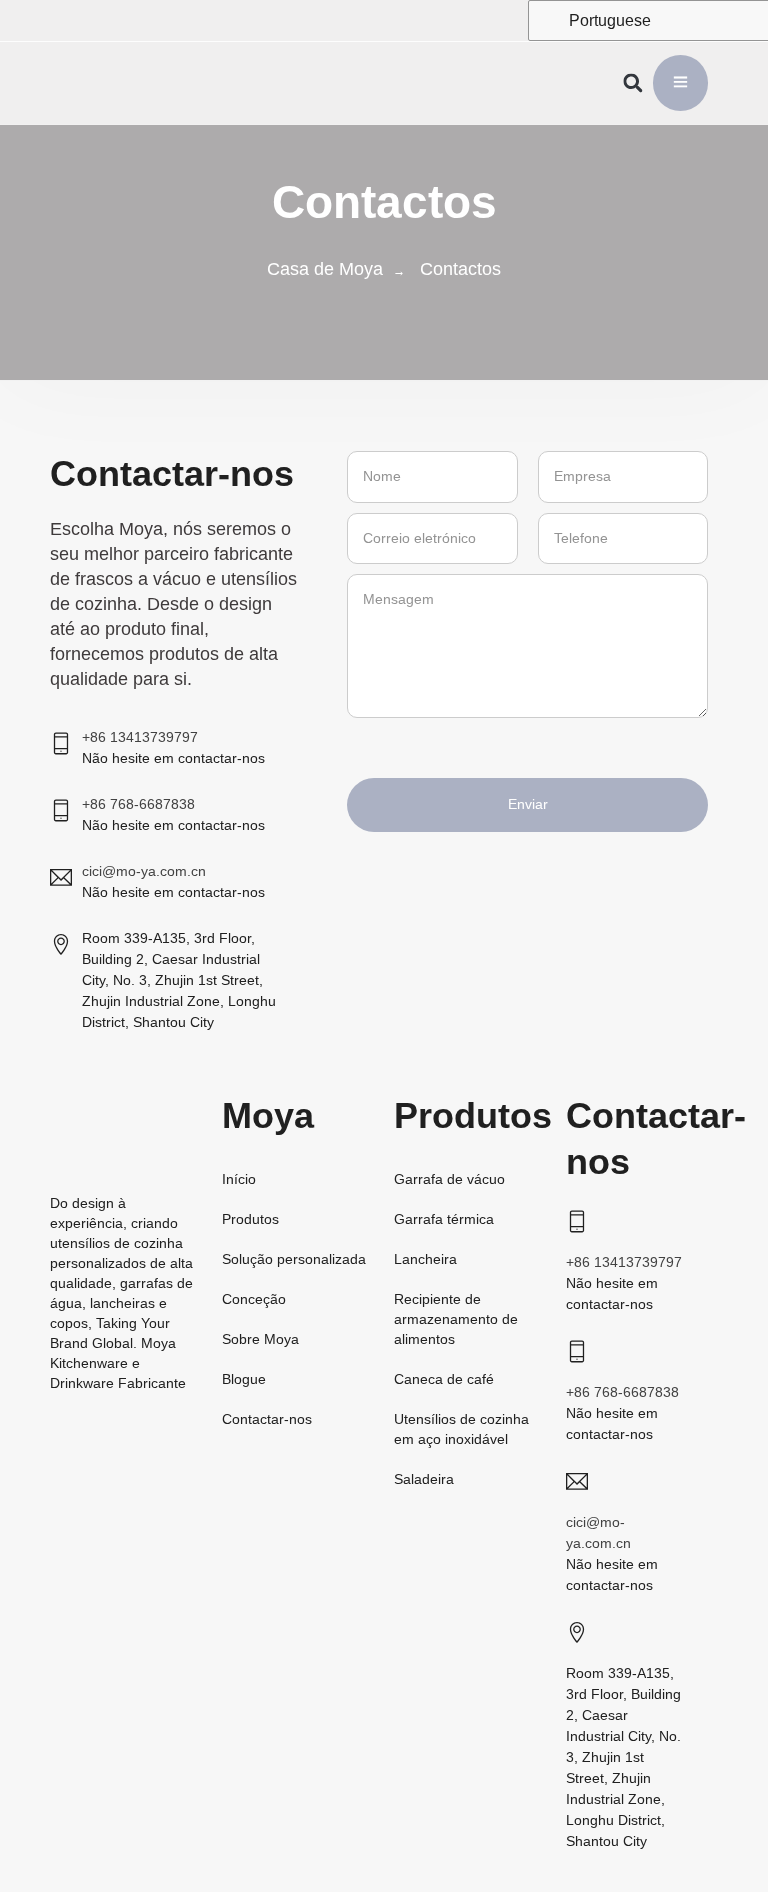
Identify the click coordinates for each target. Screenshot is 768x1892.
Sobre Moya (260, 1339)
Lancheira (425, 1259)
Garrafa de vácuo (449, 1179)
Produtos (250, 1219)
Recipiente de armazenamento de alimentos (456, 1319)
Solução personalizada (294, 1259)
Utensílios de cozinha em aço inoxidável (461, 1429)
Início (239, 1179)
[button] (633, 83)
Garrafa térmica (444, 1219)
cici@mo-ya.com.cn (144, 871)
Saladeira (424, 1479)
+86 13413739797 (140, 737)
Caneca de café (444, 1379)
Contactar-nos (267, 1419)
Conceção (254, 1299)
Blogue (244, 1379)
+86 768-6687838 (138, 804)
